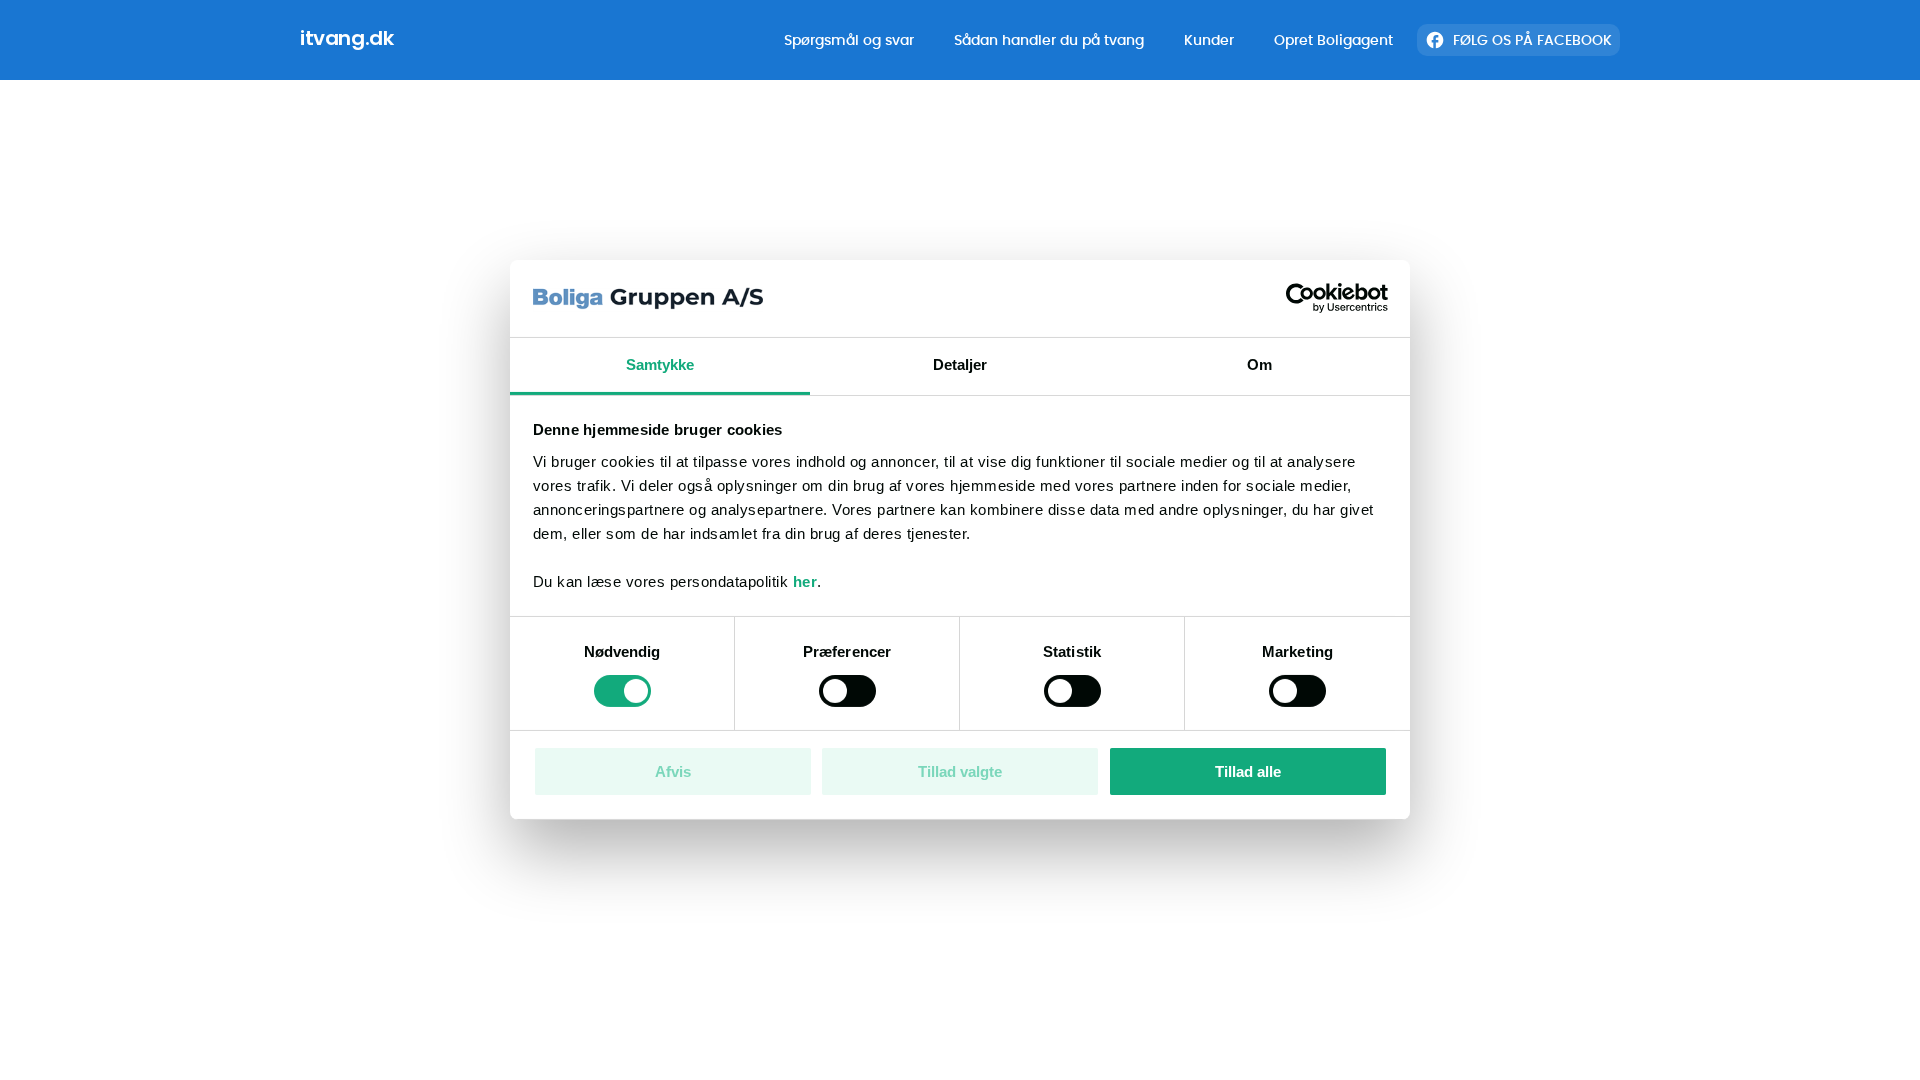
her (805, 581)
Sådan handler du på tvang (1049, 40)
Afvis (673, 771)
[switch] (847, 691)
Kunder (1209, 40)
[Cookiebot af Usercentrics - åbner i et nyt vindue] (1300, 298)
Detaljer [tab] (960, 364)
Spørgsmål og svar (849, 40)
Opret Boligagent (1333, 40)
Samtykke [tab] (660, 364)
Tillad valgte (960, 771)
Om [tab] (1259, 364)
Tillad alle (1248, 771)
